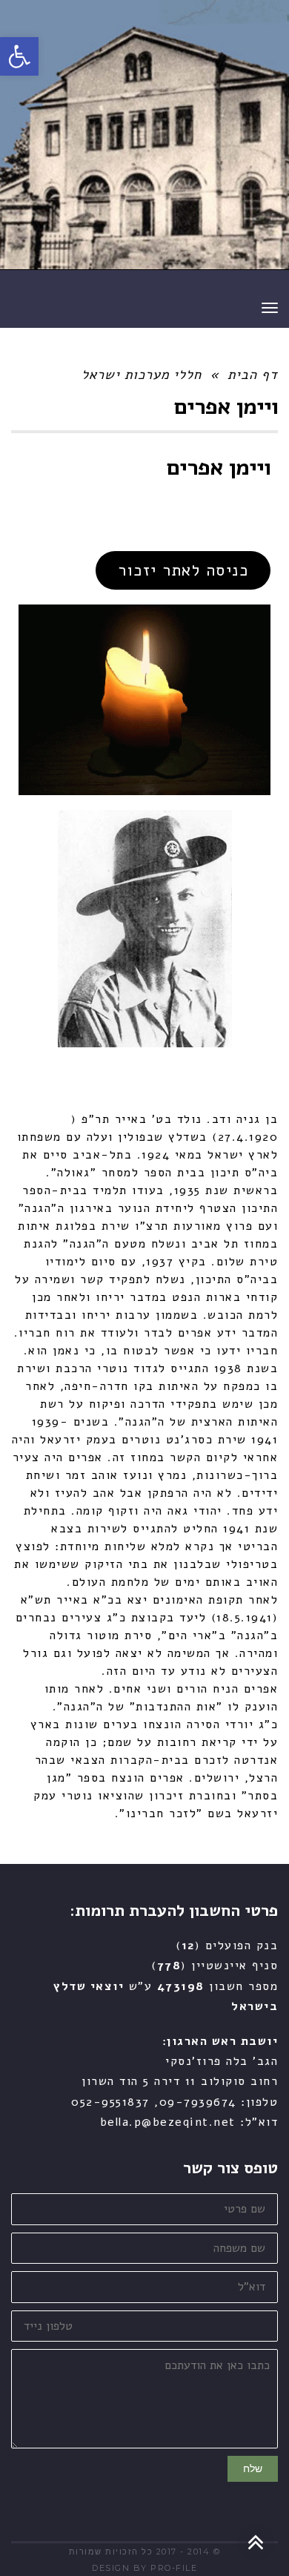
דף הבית (253, 375)
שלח (253, 2468)
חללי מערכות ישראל (142, 375)
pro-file (174, 2568)
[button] (19, 56)
